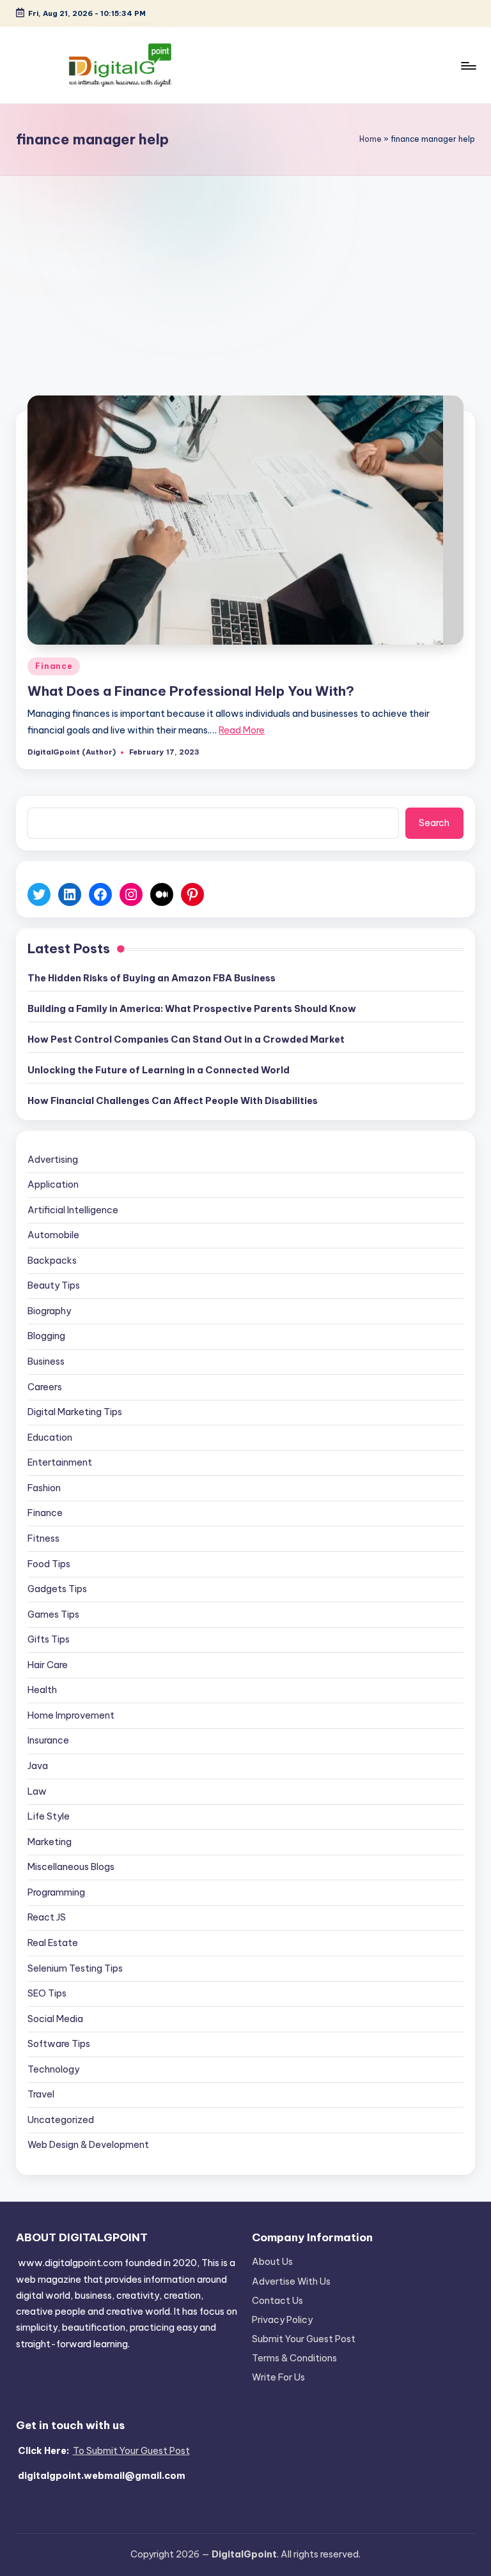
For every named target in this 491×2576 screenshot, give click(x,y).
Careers (45, 1387)
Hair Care (48, 1665)
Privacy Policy (282, 2320)
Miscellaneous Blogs (71, 1867)
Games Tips (53, 1614)
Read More (242, 730)
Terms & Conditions (294, 2358)
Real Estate (53, 1943)
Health (42, 1690)
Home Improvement (71, 1715)
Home (370, 139)
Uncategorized (61, 2120)
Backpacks (52, 1261)
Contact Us (277, 2301)
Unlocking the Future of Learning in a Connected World (159, 1070)
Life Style (49, 1816)
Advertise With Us (291, 2281)
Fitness (43, 1538)
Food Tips (49, 1564)
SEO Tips (47, 1993)
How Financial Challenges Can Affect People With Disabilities (173, 1101)
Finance (54, 666)
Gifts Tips (49, 1639)
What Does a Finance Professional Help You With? (191, 691)
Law (37, 1791)
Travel (41, 2094)
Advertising (53, 1160)
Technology (53, 2069)
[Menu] (468, 65)
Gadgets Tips (57, 1589)
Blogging (46, 1336)
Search (434, 823)
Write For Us (278, 2377)
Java (38, 1766)
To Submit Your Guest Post (131, 2451)
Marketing (50, 1842)
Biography (49, 1311)
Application (53, 1184)
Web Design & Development (88, 2145)
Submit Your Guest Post (304, 2339)
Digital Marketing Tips (75, 1412)
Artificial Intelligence (73, 1210)
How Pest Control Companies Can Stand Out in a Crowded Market (186, 1039)
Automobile (53, 1235)
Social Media (55, 2019)
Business (46, 1361)
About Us (272, 2262)
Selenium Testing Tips (75, 1968)
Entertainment (60, 1462)
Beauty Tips (54, 1285)
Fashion (44, 1488)
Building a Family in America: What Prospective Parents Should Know (192, 1009)
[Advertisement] (245, 272)
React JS (47, 1917)
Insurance (48, 1740)
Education (50, 1437)
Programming (56, 1892)
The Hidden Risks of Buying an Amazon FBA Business (152, 978)
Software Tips (59, 2044)
